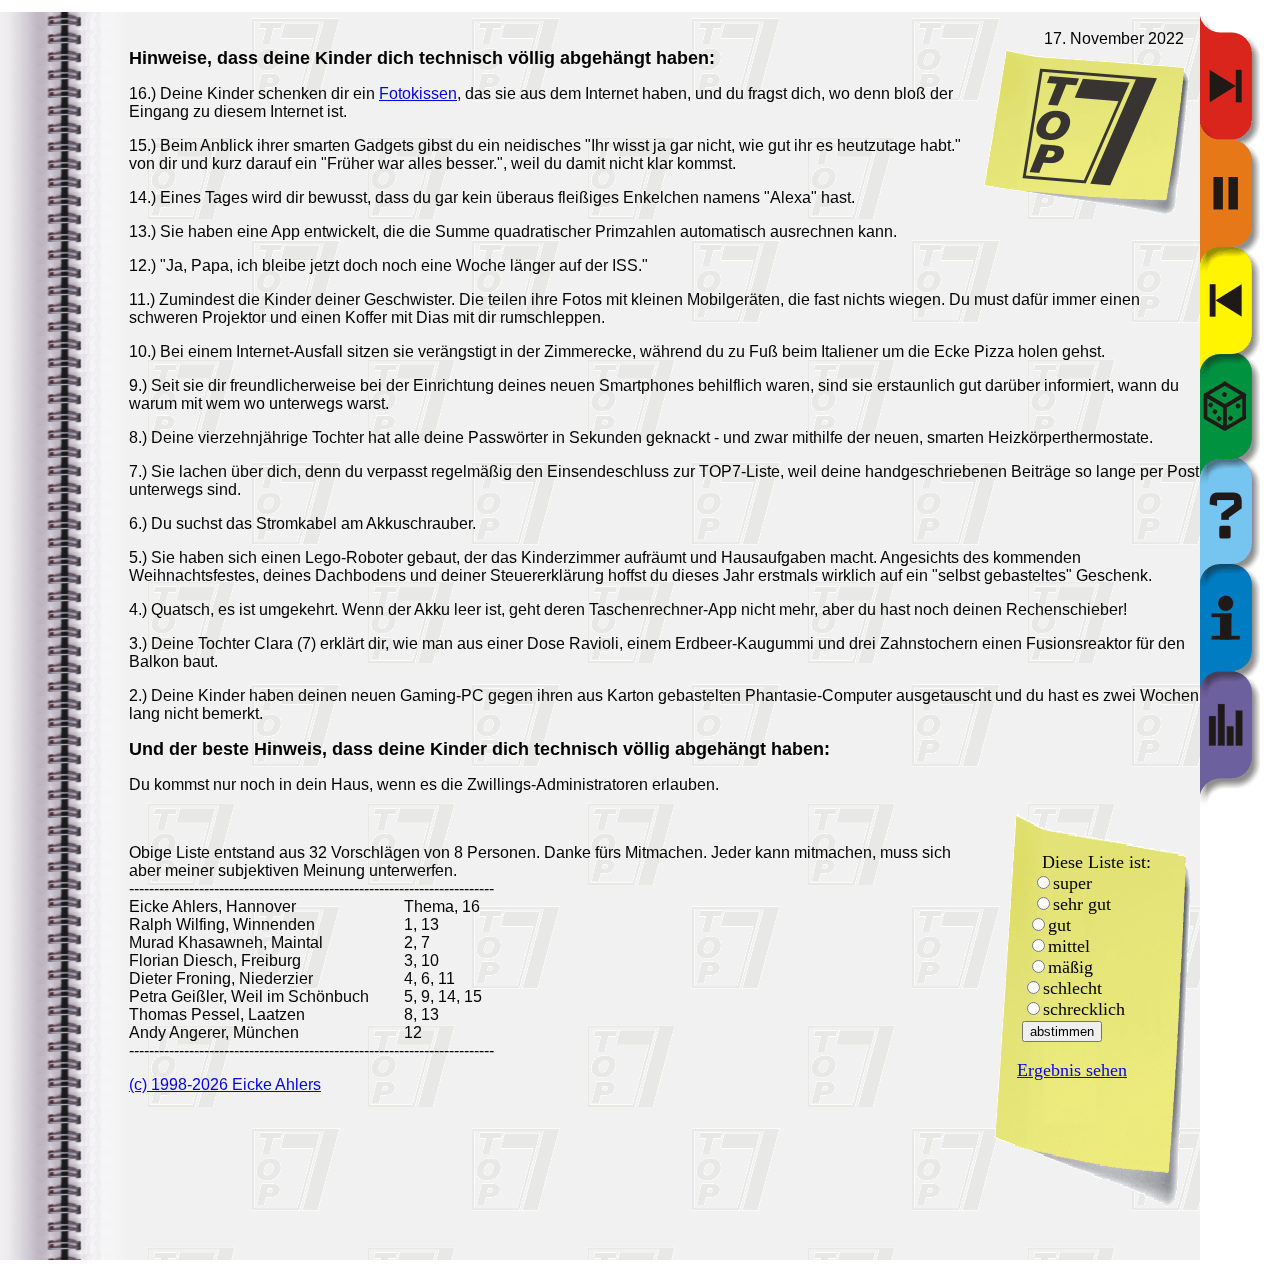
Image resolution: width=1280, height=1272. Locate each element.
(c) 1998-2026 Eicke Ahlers (225, 1084)
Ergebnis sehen (1072, 1070)
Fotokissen (418, 93)
